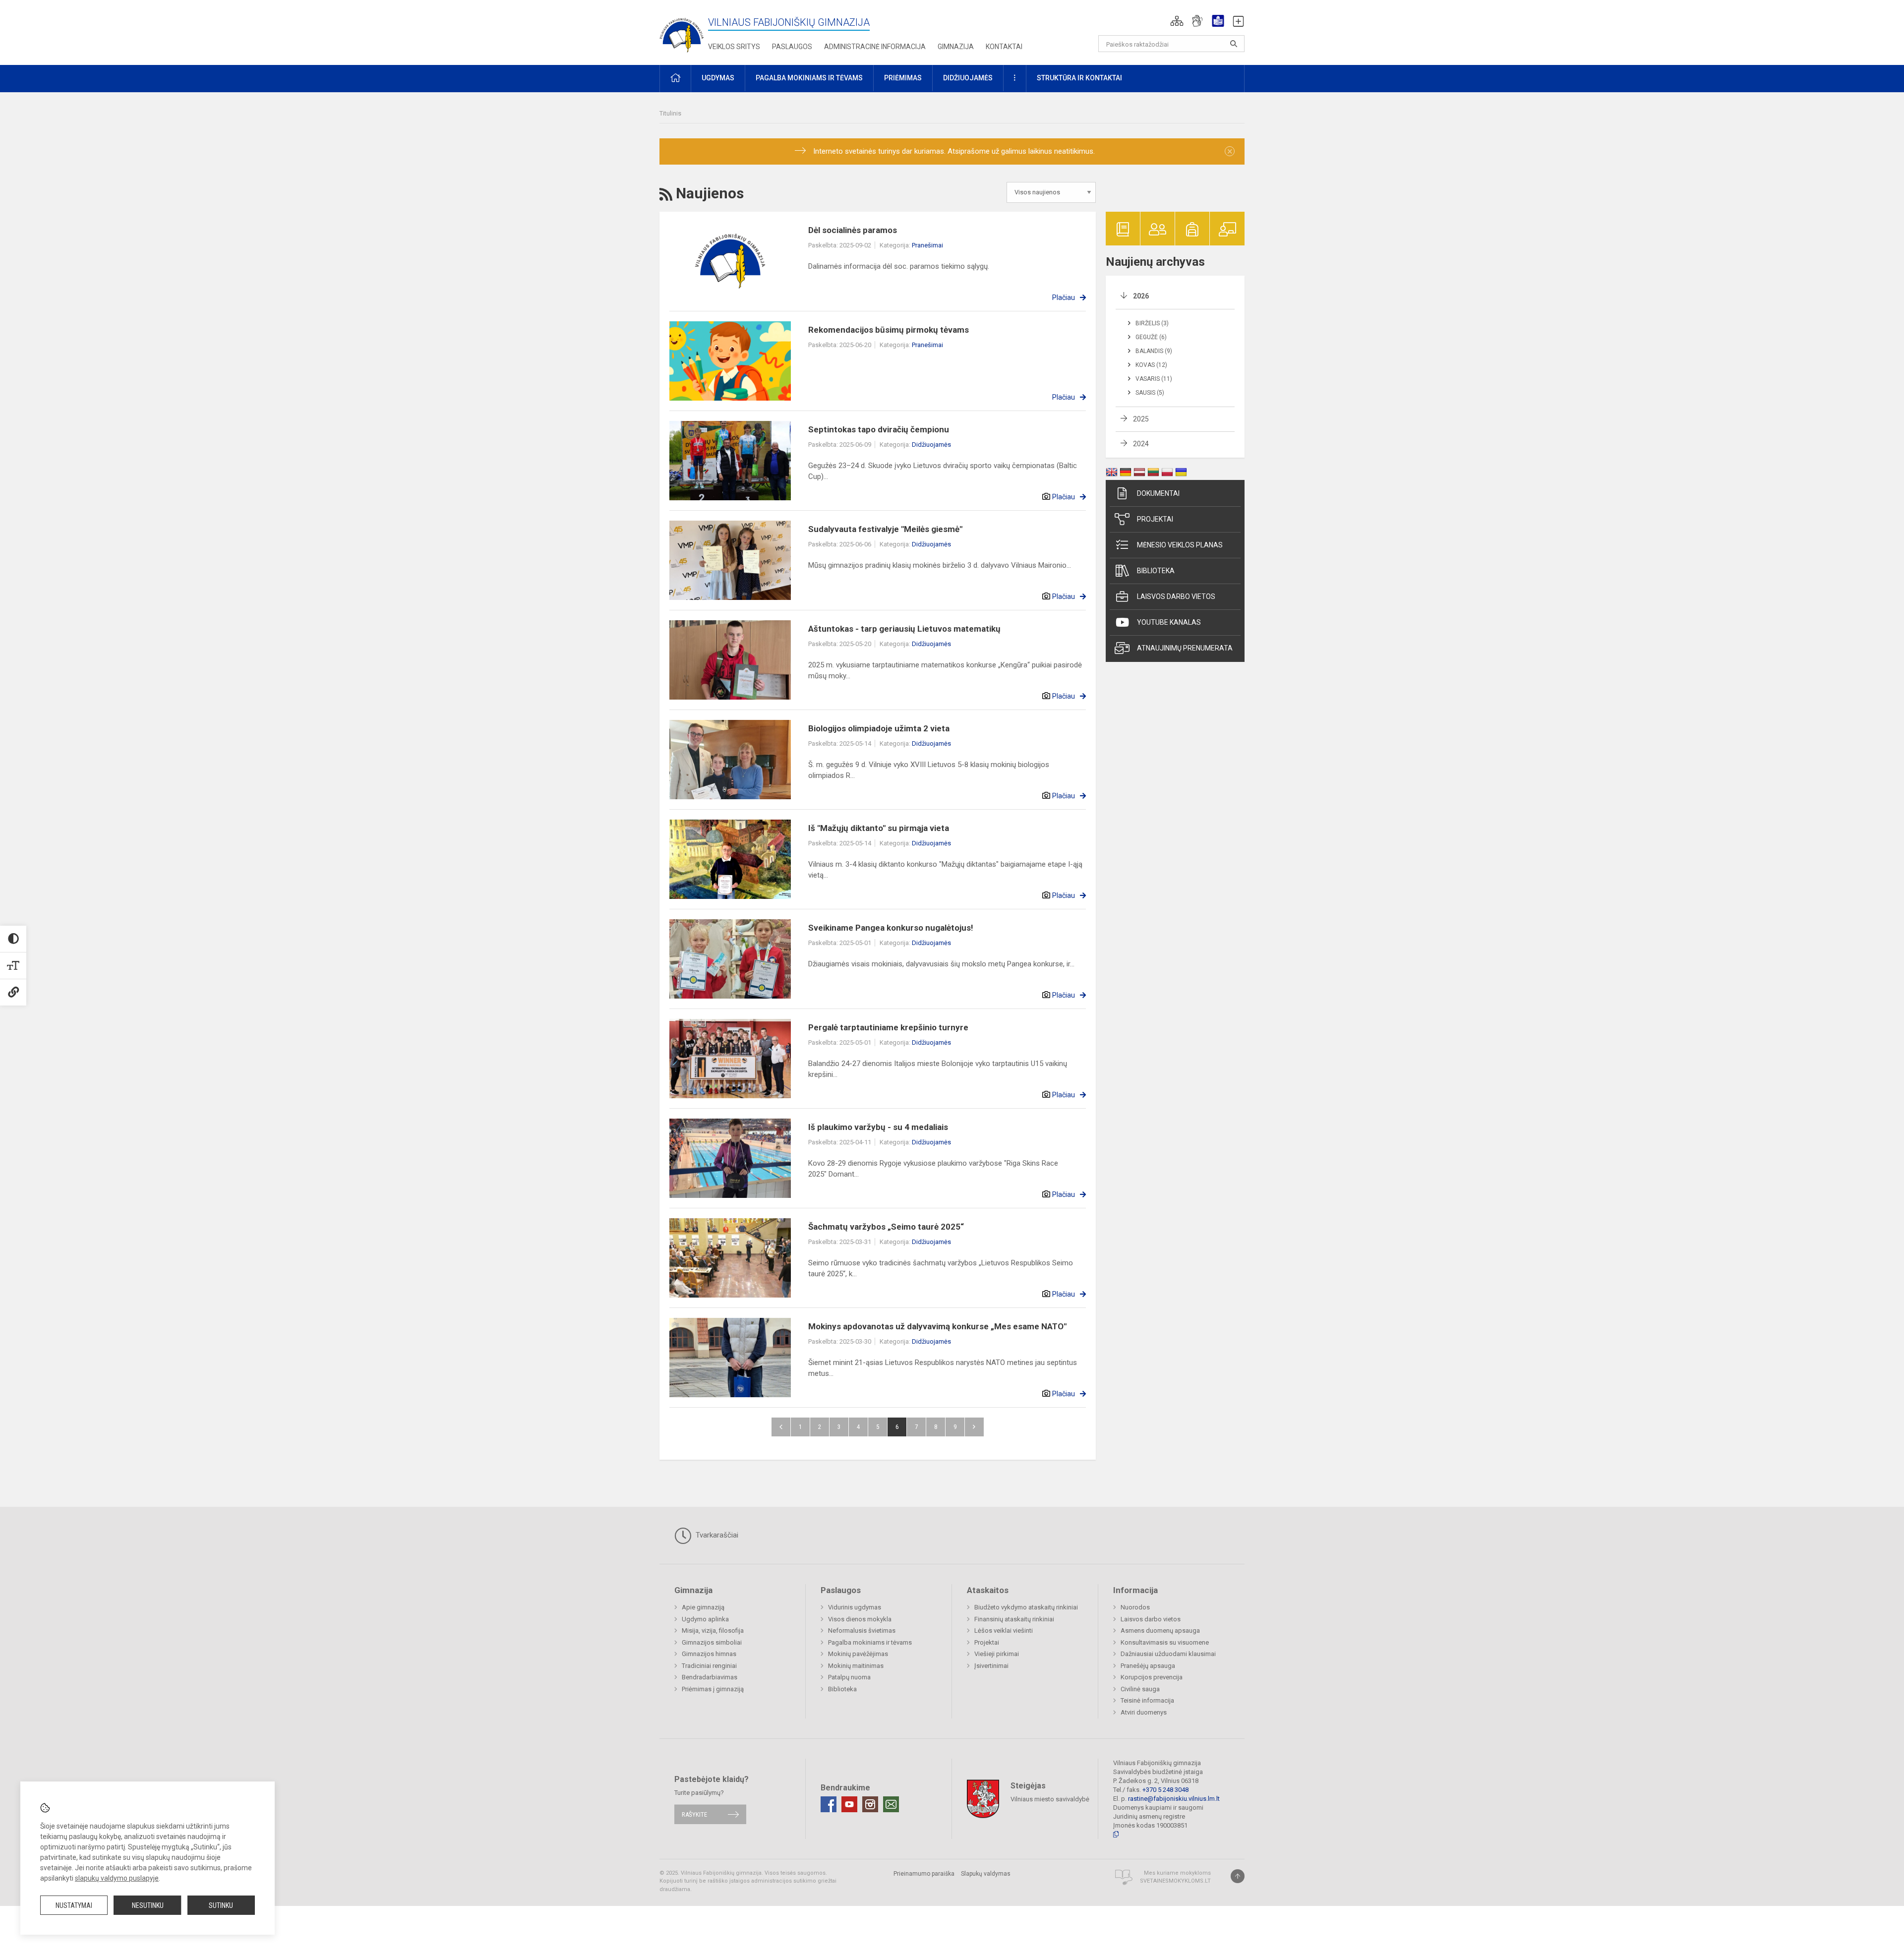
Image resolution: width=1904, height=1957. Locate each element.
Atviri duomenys (1144, 1712)
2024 (1141, 444)
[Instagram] (870, 1804)
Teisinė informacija (1147, 1700)
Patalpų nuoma (849, 1677)
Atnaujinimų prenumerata (1185, 648)
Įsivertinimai (991, 1666)
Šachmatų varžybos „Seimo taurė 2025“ (886, 1227)
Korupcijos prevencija (1152, 1677)
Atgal (781, 1427)
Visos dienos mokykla (860, 1619)
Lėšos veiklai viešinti (1004, 1631)
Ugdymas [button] (718, 78)
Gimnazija (956, 47)
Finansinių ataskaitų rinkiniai (1014, 1619)
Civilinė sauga (1140, 1689)
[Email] (891, 1804)
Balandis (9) (1154, 351)
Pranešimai (927, 245)
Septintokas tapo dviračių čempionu (879, 429)
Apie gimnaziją (703, 1607)
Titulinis (670, 113)
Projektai (1155, 519)
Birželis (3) (1152, 323)
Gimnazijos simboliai (712, 1642)
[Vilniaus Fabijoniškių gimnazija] (682, 30)
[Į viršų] (1238, 1876)
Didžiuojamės (931, 445)
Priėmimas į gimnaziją (713, 1689)
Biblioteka (1156, 571)
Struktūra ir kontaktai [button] (1079, 78)
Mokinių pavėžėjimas (858, 1654)
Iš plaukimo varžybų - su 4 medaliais (878, 1127)
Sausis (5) (1150, 393)
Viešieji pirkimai (997, 1654)
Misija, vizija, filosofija (713, 1631)
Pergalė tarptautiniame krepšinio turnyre (888, 1027)
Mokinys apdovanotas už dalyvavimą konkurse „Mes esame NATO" (937, 1326)
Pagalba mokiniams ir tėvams (870, 1642)
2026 (1141, 296)
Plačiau (1064, 297)
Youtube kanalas (1169, 622)
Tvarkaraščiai (716, 1535)
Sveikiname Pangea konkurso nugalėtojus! (891, 928)
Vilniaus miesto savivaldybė (1050, 1799)
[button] (1177, 21)
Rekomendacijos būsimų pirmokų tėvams (889, 330)
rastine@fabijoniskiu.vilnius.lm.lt (1174, 1799)
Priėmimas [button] (903, 78)
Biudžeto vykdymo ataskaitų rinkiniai (1026, 1607)
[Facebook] (829, 1804)
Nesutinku (148, 1905)
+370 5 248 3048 (1165, 1790)
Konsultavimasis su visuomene (1165, 1642)
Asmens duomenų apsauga (1160, 1631)
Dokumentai (1158, 493)
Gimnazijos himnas (709, 1654)
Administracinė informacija (875, 47)
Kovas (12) (1151, 365)
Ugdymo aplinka (705, 1619)
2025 (1141, 419)
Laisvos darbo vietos (1176, 596)
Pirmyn (974, 1427)
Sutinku (221, 1905)
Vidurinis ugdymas (855, 1607)
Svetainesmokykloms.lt (1175, 1881)
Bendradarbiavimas (710, 1677)
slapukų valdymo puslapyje (117, 1878)
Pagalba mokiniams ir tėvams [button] (809, 78)
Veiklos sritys (734, 47)
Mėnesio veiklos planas (1180, 545)
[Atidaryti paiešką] (1234, 44)
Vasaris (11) (1154, 379)
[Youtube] (849, 1804)
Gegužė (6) (1151, 337)
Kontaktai (1004, 47)
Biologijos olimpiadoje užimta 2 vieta (879, 728)
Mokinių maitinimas (856, 1666)
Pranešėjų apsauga (1148, 1666)
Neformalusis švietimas (862, 1631)
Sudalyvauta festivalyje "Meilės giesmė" (885, 529)
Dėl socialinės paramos (853, 230)
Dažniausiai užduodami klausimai (1168, 1654)
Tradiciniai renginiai (709, 1666)
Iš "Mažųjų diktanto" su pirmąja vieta (879, 828)
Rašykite (694, 1814)
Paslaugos (792, 47)
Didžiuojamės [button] (968, 78)
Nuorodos (1135, 1607)
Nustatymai (74, 1905)
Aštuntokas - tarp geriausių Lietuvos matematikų (904, 629)
